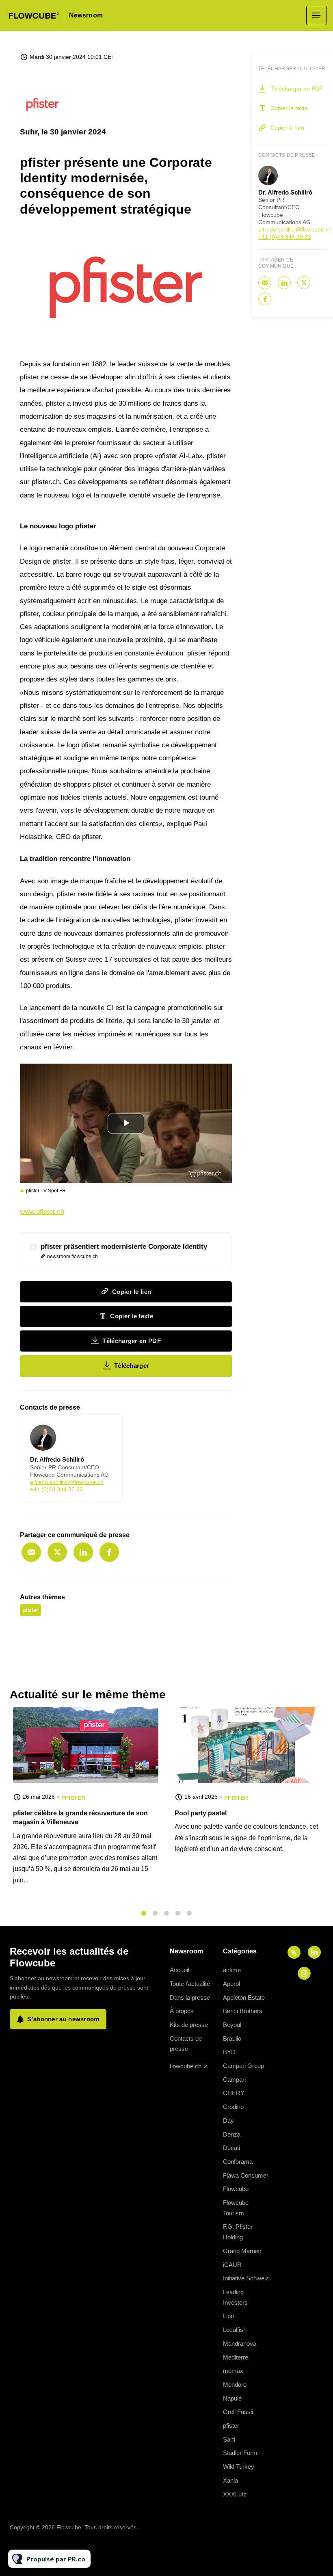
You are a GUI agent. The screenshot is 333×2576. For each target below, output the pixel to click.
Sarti (229, 2439)
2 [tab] (155, 1913)
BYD (229, 2052)
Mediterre (236, 2357)
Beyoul (232, 2025)
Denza (232, 2134)
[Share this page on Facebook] (109, 1552)
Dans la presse (190, 1997)
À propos (182, 2011)
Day (228, 2121)
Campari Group (243, 2066)
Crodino (233, 2107)
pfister (30, 1610)
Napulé (232, 2398)
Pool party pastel (201, 1813)
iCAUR (232, 2265)
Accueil (179, 1970)
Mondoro (235, 2385)
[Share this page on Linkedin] (83, 1552)
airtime (232, 1970)
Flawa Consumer (246, 2175)
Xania (230, 2480)
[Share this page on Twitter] (57, 1552)
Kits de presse (189, 2025)
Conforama (238, 2162)
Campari (234, 2080)
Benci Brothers (243, 2011)
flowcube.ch (186, 2066)
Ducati (231, 2148)
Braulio (232, 2039)
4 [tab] (178, 1913)
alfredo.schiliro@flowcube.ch (67, 1482)
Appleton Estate (244, 1997)
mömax (233, 2371)
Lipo (228, 2316)
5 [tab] (189, 1913)
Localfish (235, 2330)
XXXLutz (235, 2494)
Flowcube (236, 2189)
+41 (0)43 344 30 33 (56, 1489)
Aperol (231, 1984)
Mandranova (240, 2343)
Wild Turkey (239, 2467)
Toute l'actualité (190, 1984)
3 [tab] (166, 1913)
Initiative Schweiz (246, 2278)
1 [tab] (144, 1913)
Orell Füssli (238, 2412)
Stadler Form (240, 2453)
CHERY (234, 2093)
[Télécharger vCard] (108, 1428)
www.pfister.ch (42, 1212)
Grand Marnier (242, 2251)
